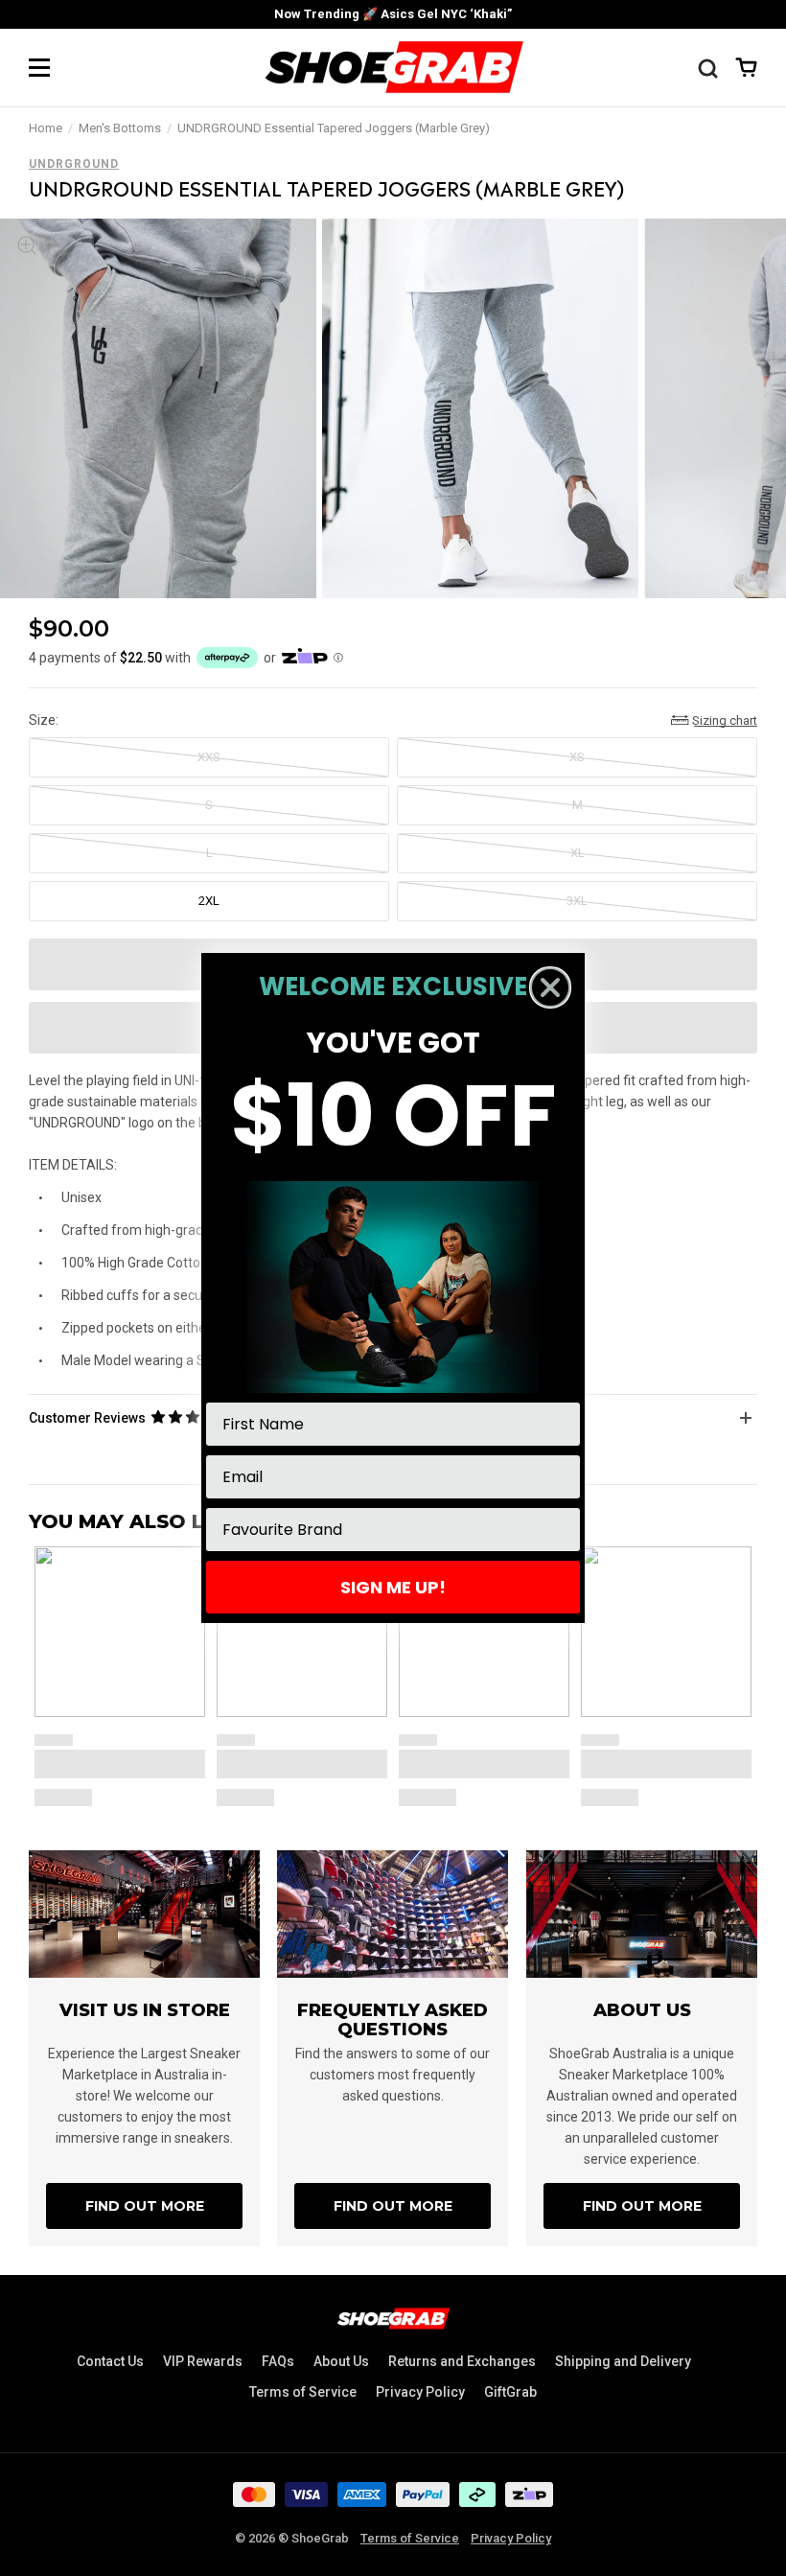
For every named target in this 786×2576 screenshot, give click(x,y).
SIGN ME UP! (393, 1587)
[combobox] (387, 1530)
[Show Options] (562, 1530)
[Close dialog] (550, 987)
